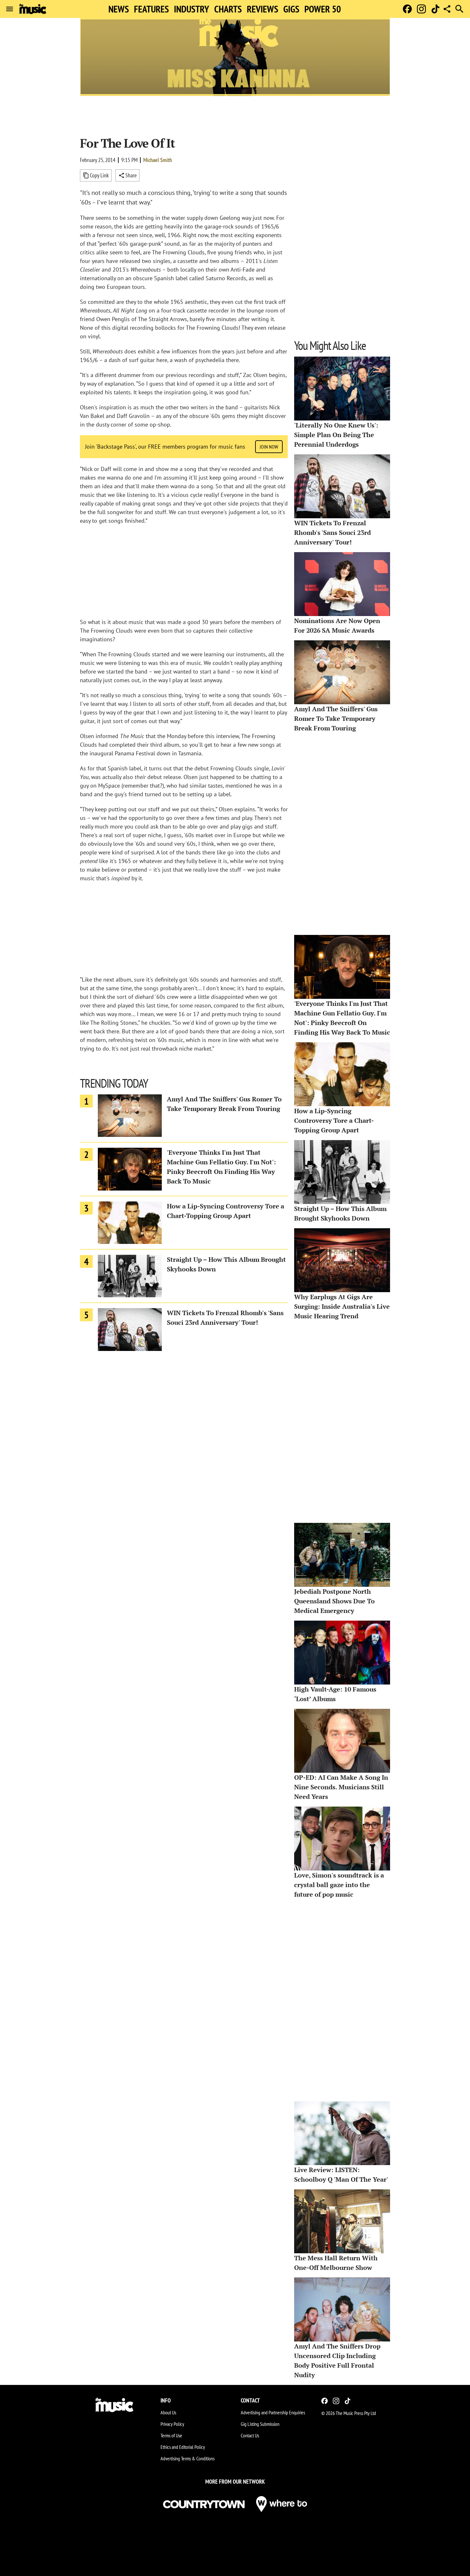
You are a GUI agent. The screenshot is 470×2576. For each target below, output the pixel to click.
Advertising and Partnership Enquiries (273, 2412)
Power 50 (323, 9)
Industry (192, 9)
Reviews (262, 9)
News (119, 9)
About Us (168, 2412)
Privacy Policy (172, 2424)
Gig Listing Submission (260, 2424)
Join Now (269, 447)
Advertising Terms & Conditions (188, 2458)
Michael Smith (158, 160)
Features (151, 9)
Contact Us (250, 2435)
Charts (228, 9)
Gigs (291, 9)
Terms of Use (171, 2435)
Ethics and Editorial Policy (183, 2447)
